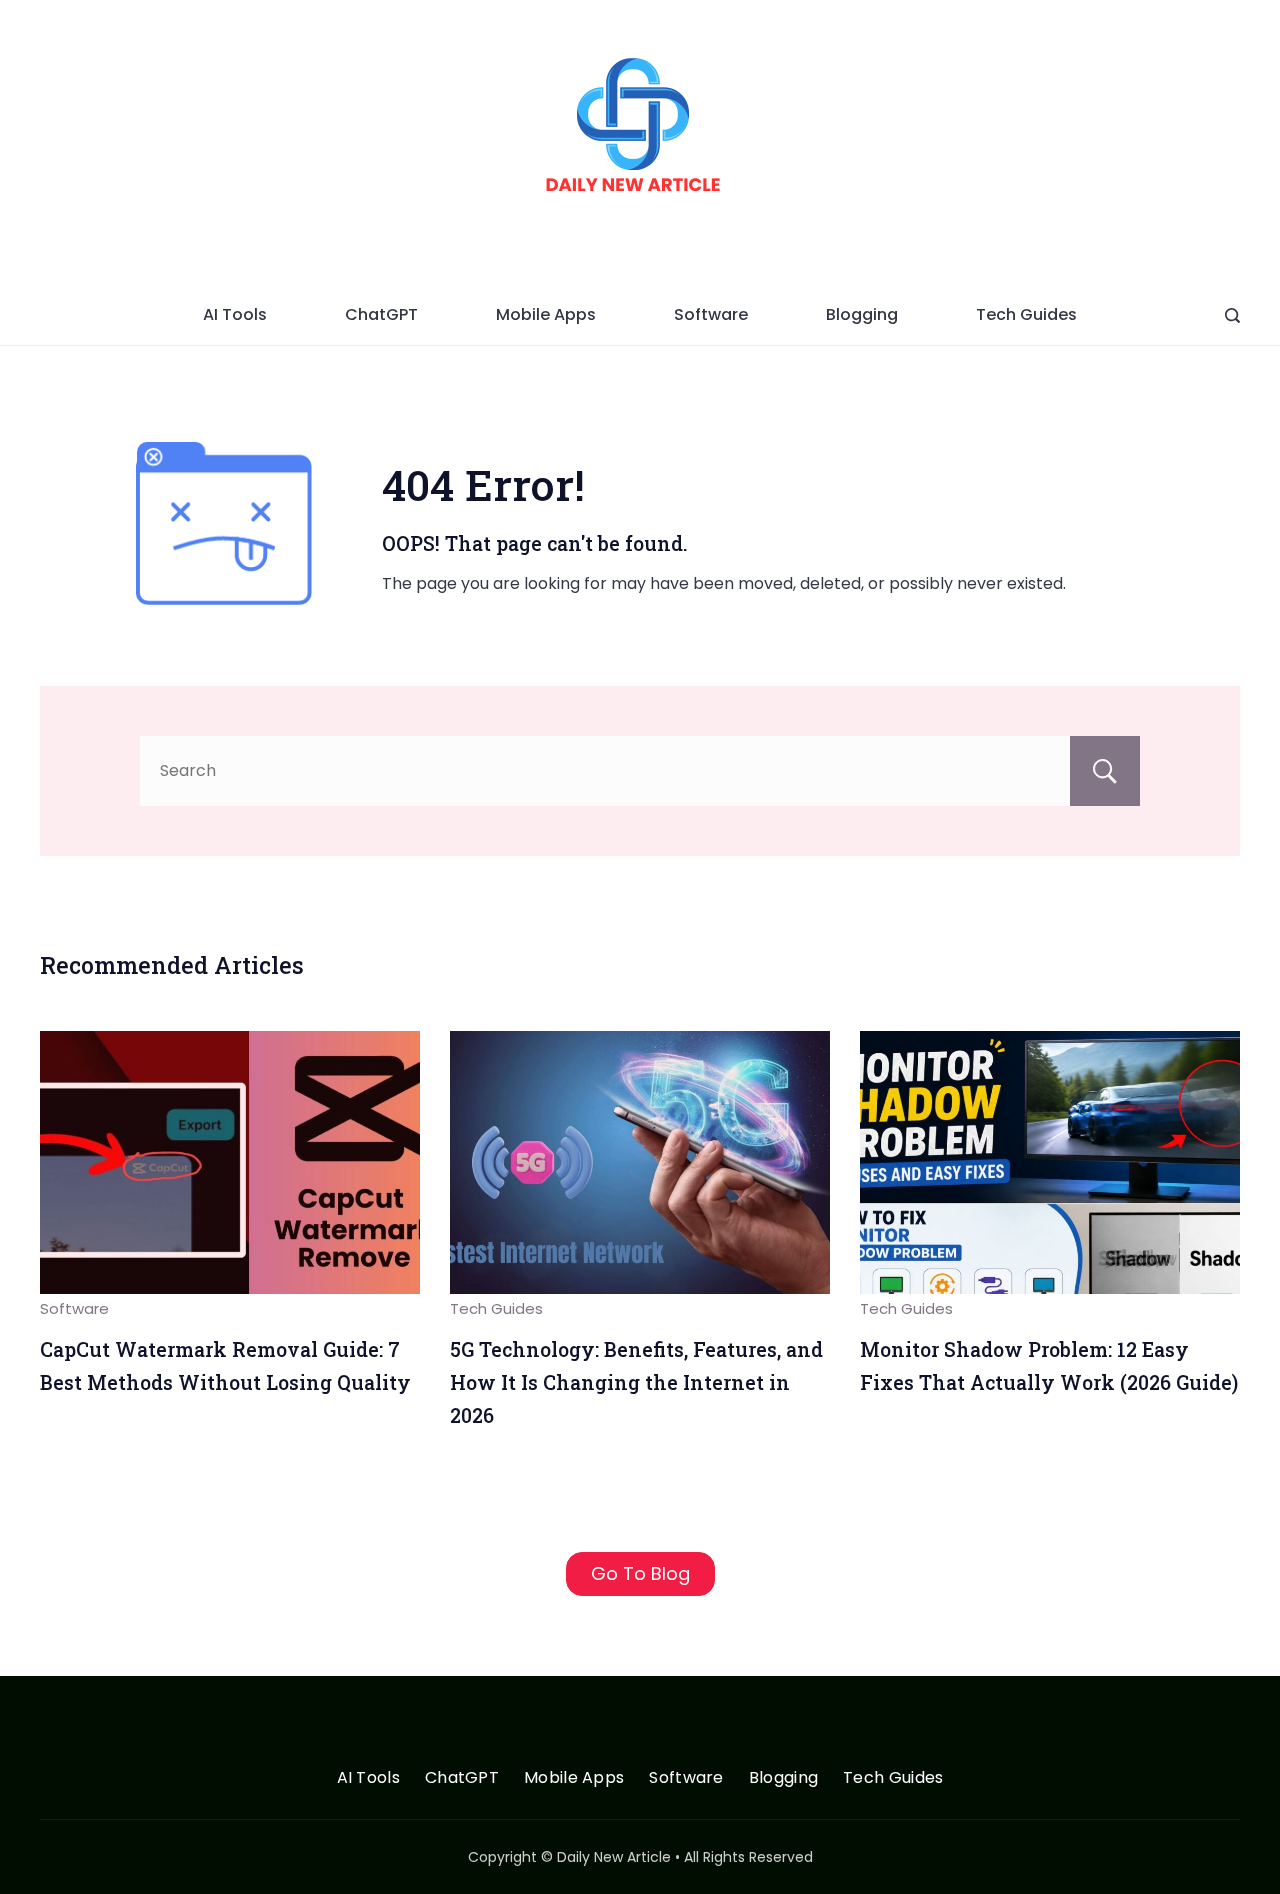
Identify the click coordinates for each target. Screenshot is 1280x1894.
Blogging (862, 314)
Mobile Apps (546, 314)
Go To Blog (640, 1573)
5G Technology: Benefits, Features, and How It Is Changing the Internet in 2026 (636, 1382)
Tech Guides (1026, 314)
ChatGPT (381, 314)
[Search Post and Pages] (1232, 315)
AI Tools (235, 314)
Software (711, 314)
